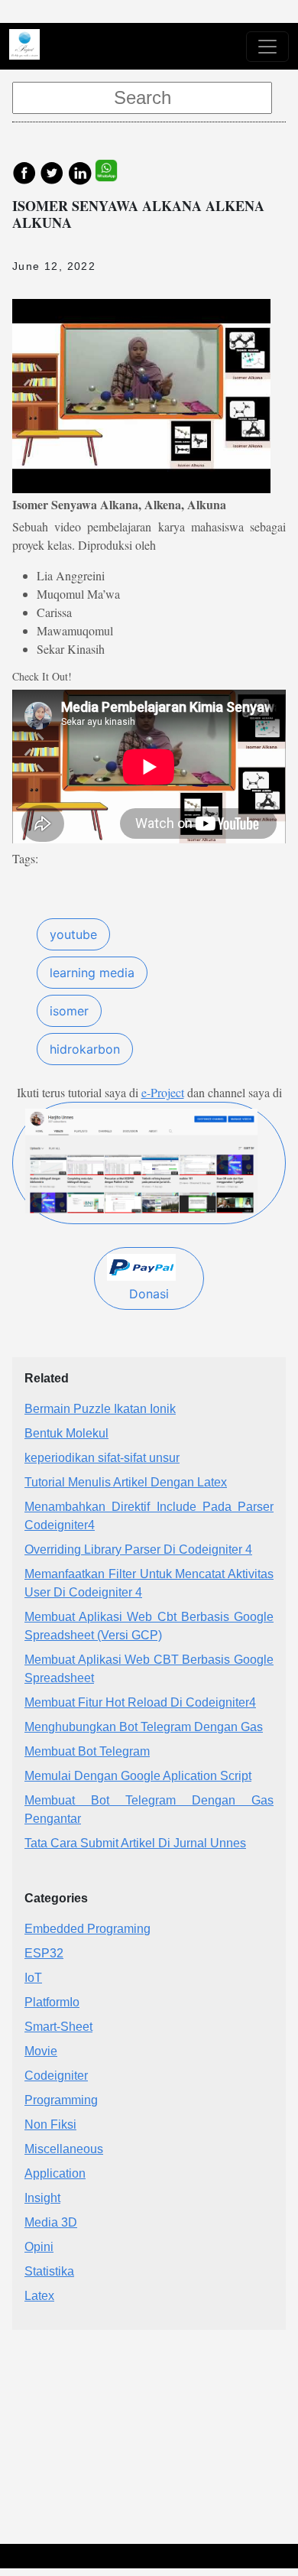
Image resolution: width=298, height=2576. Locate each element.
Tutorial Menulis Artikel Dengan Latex (126, 1482)
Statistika (49, 2271)
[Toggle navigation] (267, 47)
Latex (39, 2296)
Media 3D (51, 2222)
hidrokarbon (85, 1049)
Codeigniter (56, 2076)
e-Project (163, 1092)
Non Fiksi (50, 2124)
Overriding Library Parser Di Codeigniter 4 (138, 1549)
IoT (33, 1978)
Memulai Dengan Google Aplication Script (138, 1776)
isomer (69, 1011)
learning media (92, 973)
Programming (61, 2100)
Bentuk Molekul (66, 1433)
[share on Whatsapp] (114, 172)
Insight (42, 2198)
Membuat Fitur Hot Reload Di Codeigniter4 (140, 1702)
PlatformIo (52, 2002)
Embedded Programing (87, 1929)
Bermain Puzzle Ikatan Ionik (100, 1409)
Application (55, 2173)
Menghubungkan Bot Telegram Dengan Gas (144, 1727)
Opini (39, 2247)
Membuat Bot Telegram (87, 1751)
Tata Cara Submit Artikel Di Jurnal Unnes (135, 1843)
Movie (41, 2051)
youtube (73, 934)
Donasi (149, 1294)
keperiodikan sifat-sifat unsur (102, 1458)
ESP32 (44, 1953)
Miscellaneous (64, 2149)
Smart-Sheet (58, 2027)
